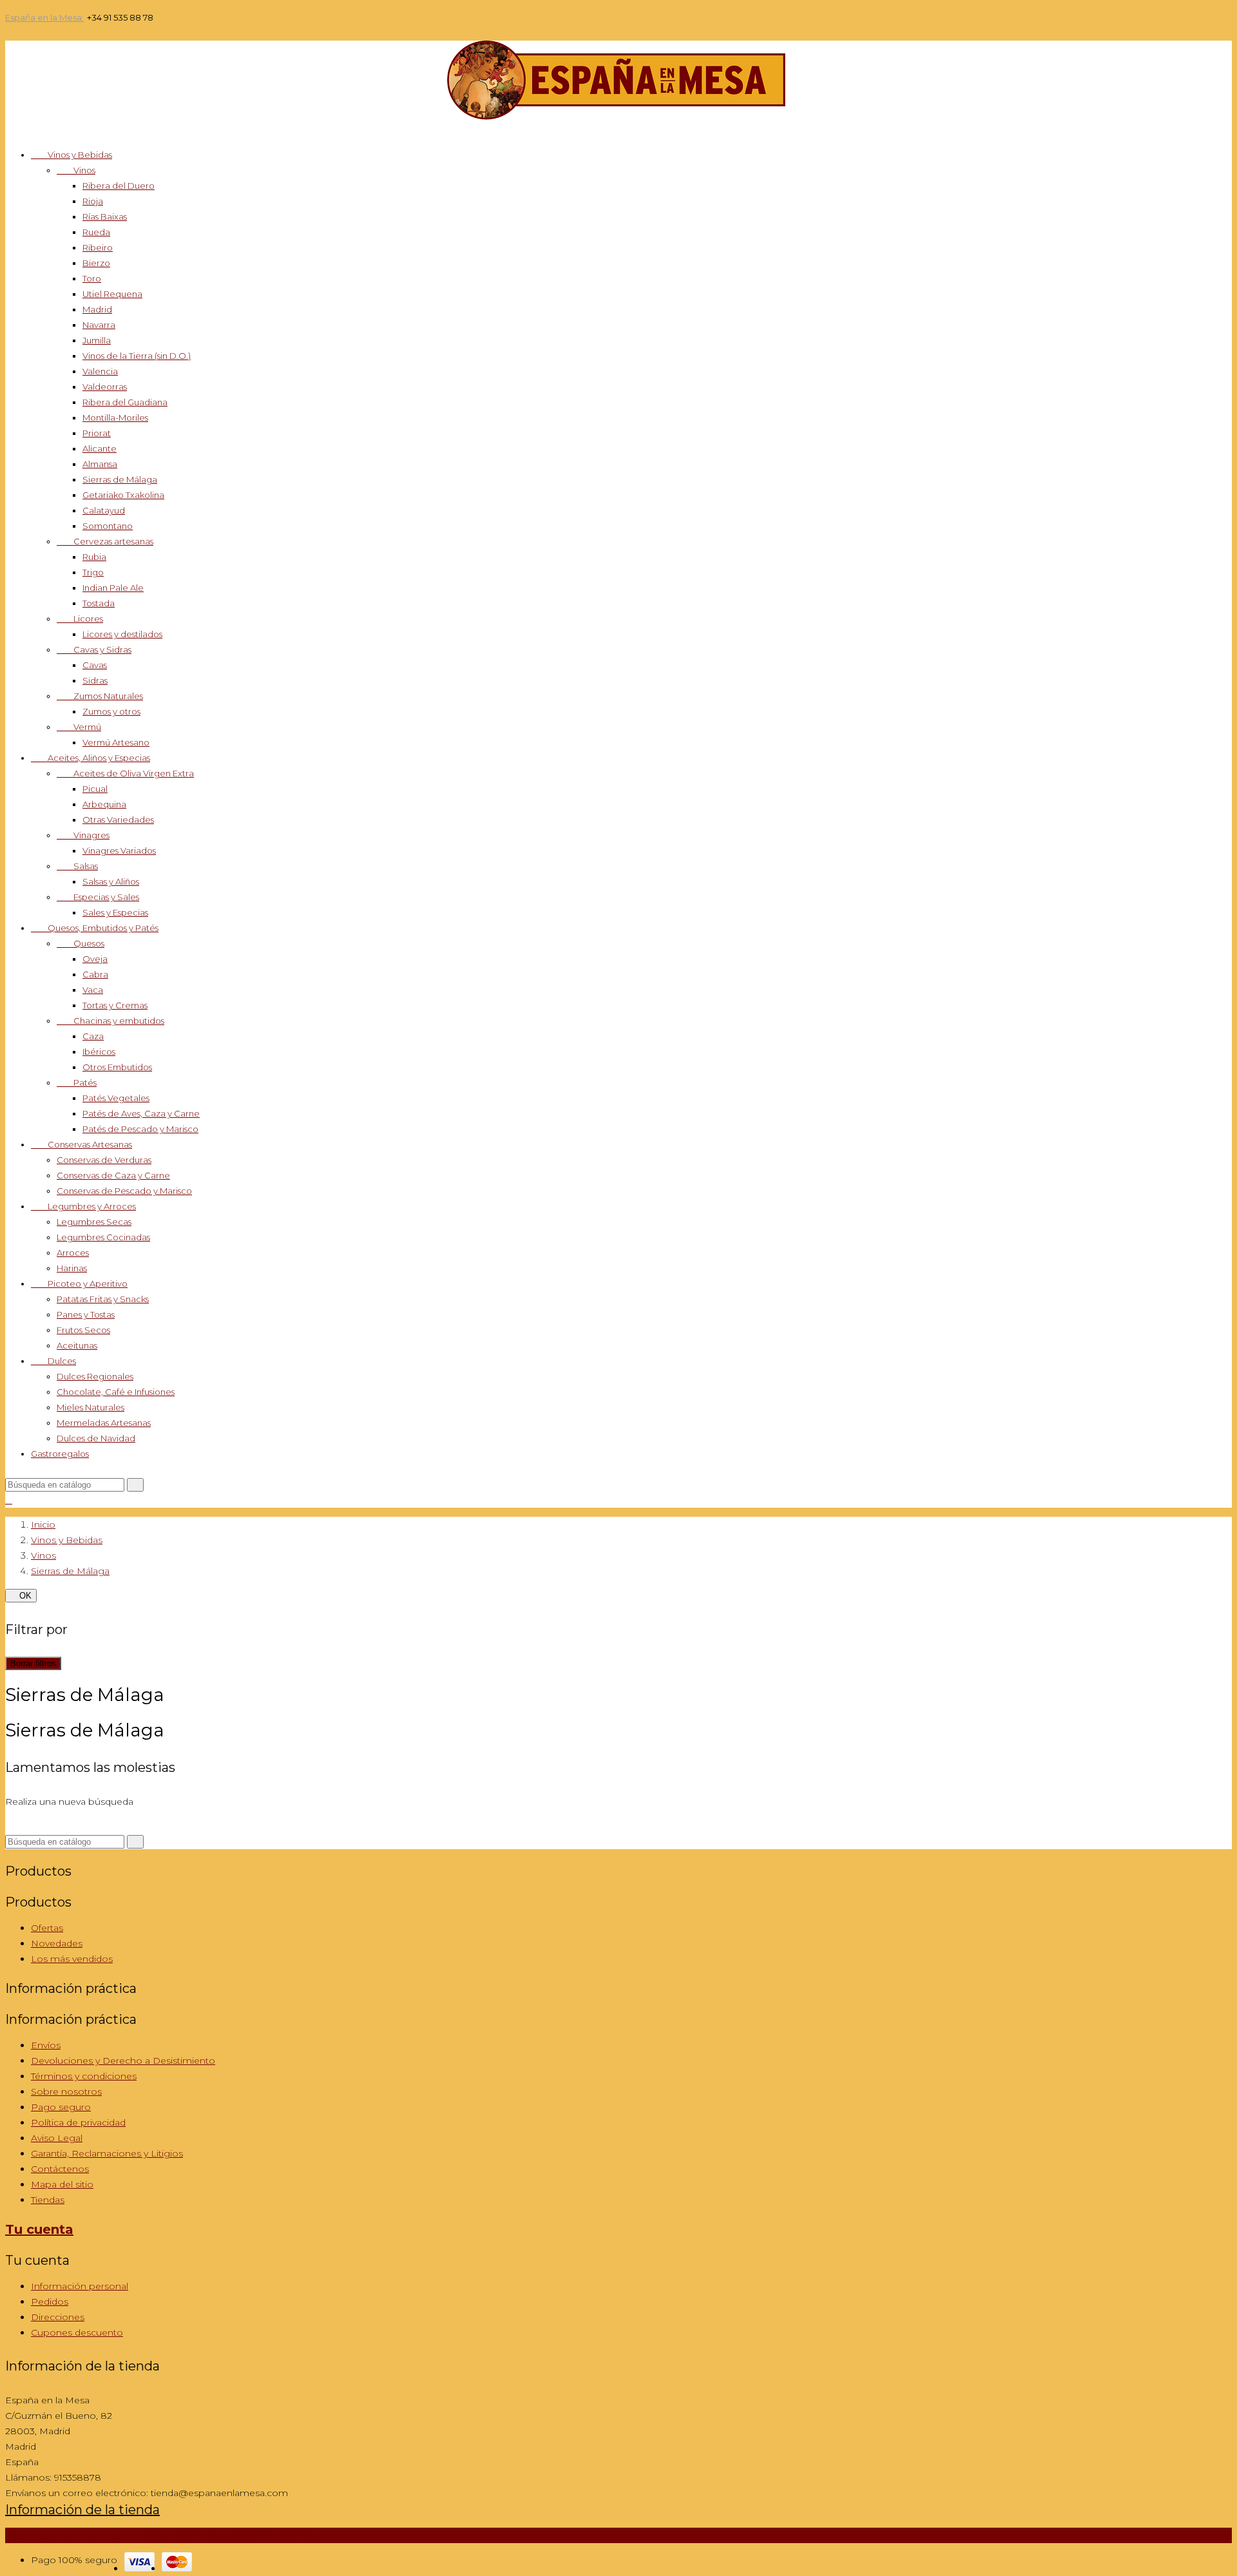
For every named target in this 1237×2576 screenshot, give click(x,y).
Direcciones (58, 2317)
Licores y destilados (122, 634)
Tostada (99, 603)
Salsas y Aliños (111, 881)
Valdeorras (105, 387)
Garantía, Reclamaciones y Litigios (107, 2153)
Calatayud (104, 510)
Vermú (79, 727)
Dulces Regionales (95, 1376)
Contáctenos (60, 2169)
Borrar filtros (33, 1663)
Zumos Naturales (100, 696)
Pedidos (50, 2302)
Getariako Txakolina (123, 495)
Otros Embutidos (117, 1067)
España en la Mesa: (44, 18)
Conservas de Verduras (104, 1160)
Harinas (72, 1268)
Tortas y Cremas (115, 1005)
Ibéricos (99, 1052)
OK (21, 1596)
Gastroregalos (60, 1454)
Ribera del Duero (119, 186)
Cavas (95, 665)
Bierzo (96, 263)
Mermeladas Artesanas (104, 1423)
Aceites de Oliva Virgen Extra (125, 773)
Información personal (80, 2286)
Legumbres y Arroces (83, 1206)
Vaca (93, 990)
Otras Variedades (118, 820)
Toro (92, 278)
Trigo (93, 572)
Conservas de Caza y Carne (113, 1175)
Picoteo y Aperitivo (79, 1283)
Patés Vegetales (116, 1098)
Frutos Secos (83, 1330)
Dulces (53, 1361)
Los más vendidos (72, 1959)
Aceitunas (77, 1345)
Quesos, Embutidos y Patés (95, 928)
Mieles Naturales (91, 1407)
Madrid (97, 309)
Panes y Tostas (86, 1314)
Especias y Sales (98, 897)
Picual (95, 789)
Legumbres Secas (94, 1222)
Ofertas (47, 1928)
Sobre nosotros (66, 2091)
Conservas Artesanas (82, 1144)
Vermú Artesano (116, 742)
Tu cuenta (39, 2229)
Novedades (57, 1943)
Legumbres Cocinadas (103, 1237)
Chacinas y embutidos (110, 1021)
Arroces (73, 1253)
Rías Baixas (105, 216)
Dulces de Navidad (96, 1438)
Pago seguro (61, 2107)
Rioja (93, 201)
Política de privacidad (78, 2122)
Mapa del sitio (62, 2184)
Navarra (99, 325)
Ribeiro (98, 247)
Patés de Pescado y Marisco (140, 1129)
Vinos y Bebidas (72, 155)
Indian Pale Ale (113, 588)
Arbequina (104, 804)
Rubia (94, 557)
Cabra (95, 974)
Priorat (97, 433)
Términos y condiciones (84, 2076)
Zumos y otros (111, 711)
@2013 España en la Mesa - (162, 2535)
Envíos (46, 2045)
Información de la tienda (82, 2510)
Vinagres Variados (119, 851)
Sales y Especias (115, 912)
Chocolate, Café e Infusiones (116, 1392)
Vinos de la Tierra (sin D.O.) (137, 356)
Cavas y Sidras (94, 649)
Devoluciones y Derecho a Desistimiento (123, 2061)
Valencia (100, 371)
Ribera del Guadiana (125, 402)
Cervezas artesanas (105, 541)
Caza (93, 1036)
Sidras (95, 680)
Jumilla (97, 340)
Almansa (100, 464)
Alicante (100, 448)
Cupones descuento (77, 2332)
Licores (80, 619)
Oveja (95, 959)
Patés (77, 1082)
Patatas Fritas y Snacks (103, 1299)
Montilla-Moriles (115, 418)
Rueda (96, 232)
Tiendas (48, 2200)
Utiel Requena (112, 294)
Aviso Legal (57, 2138)
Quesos (81, 943)
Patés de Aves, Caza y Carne (141, 1113)
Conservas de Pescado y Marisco (124, 1191)
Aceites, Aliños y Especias (91, 758)
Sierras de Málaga (120, 479)
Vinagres (83, 835)
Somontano (108, 526)
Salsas (77, 866)
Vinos (76, 170)
